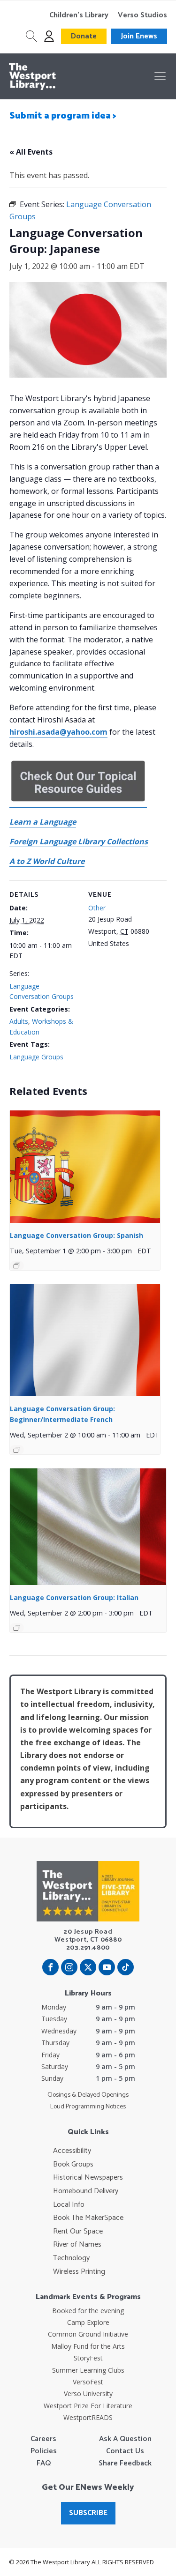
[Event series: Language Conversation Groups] (17, 1266)
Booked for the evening (88, 2311)
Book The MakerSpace (88, 2218)
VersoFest (88, 2382)
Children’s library (79, 15)
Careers (43, 2439)
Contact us (125, 2451)
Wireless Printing (79, 2272)
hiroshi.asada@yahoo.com (58, 732)
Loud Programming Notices (88, 2107)
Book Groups (73, 2165)
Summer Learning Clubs (88, 2370)
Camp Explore (88, 2322)
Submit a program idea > (63, 116)
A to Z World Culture (47, 861)
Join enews (139, 36)
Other (97, 908)
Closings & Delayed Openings (88, 2095)
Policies (44, 2451)
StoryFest (88, 2358)
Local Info (69, 2205)
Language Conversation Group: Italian (74, 1597)
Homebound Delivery (86, 2191)
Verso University (88, 2394)
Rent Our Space (78, 2232)
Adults (19, 1021)
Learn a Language (43, 822)
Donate (84, 36)
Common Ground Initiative (88, 2334)
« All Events (31, 152)
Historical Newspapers (88, 2178)
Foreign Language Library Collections (79, 841)
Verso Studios (142, 15)
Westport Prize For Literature (88, 2406)
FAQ (44, 2464)
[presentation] (85, 1167)
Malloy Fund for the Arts (88, 2346)
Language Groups (36, 1057)
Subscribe (88, 2513)
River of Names (77, 2245)
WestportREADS (88, 2417)
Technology (71, 2258)
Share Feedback (125, 2464)
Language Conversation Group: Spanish (77, 1235)
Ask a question (125, 2439)
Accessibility (72, 2151)
